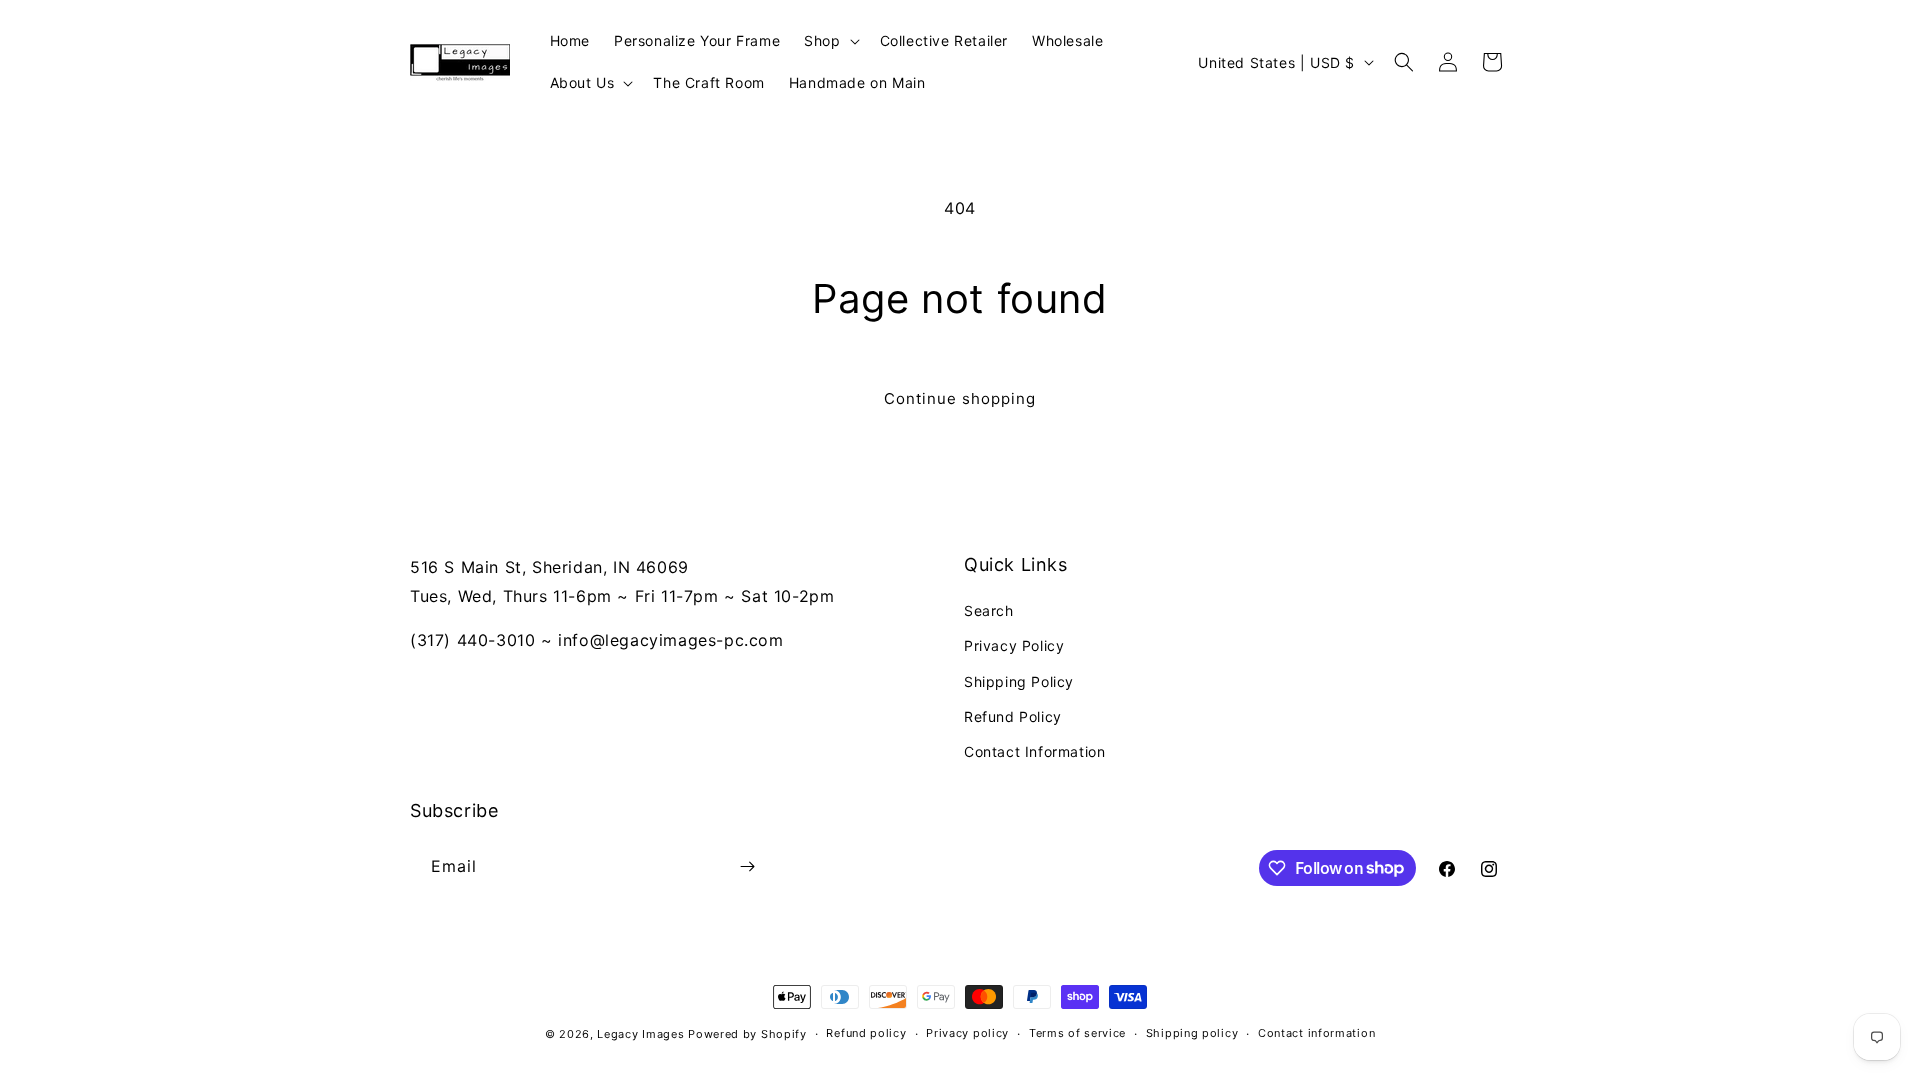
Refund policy (866, 1033)
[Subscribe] (747, 866)
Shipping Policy (1019, 681)
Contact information (1316, 1033)
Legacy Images (640, 1034)
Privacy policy (967, 1033)
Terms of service (1077, 1033)
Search (989, 610)
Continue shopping (960, 398)
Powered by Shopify (747, 1034)
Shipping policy (1192, 1033)
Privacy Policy (1014, 645)
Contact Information (1034, 751)
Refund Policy (1013, 716)
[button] (829, 41)
